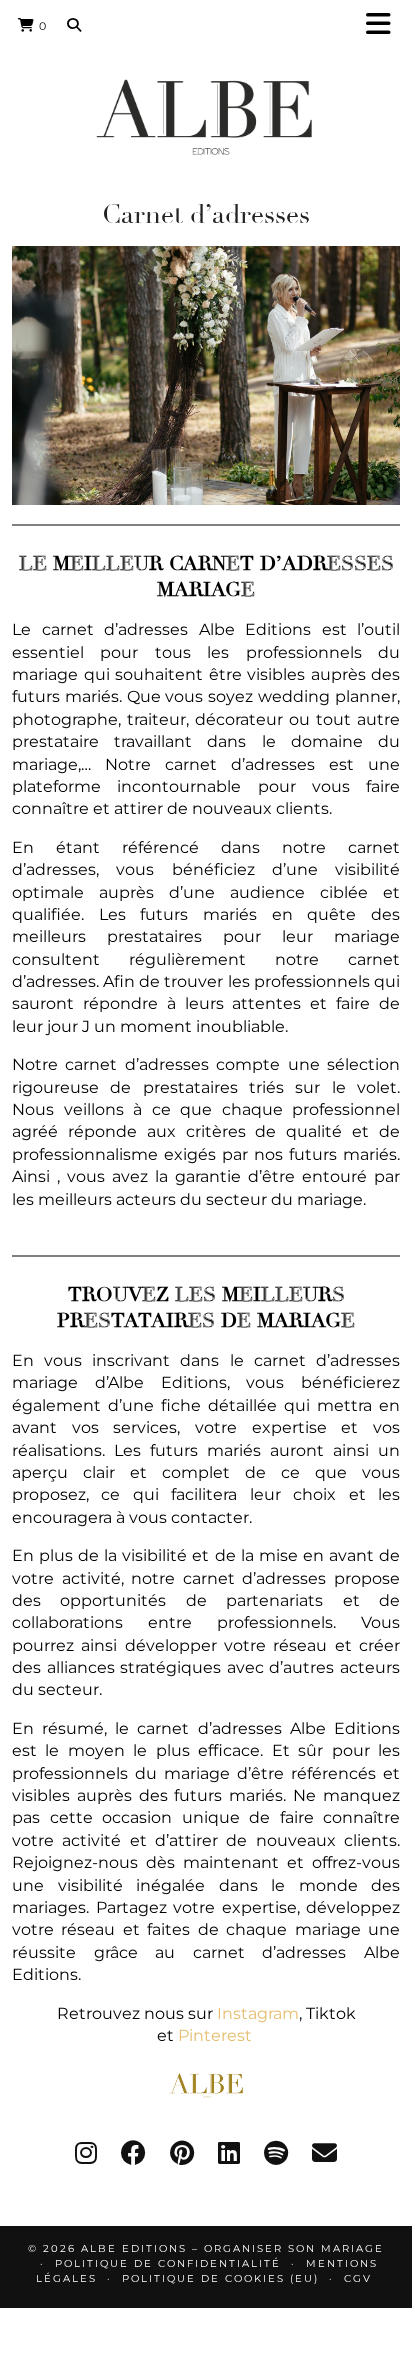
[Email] (324, 2153)
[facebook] (133, 2153)
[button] (385, 25)
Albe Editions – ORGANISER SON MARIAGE (232, 2248)
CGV (358, 2278)
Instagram (256, 2013)
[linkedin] (229, 2153)
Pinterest (217, 2035)
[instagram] (86, 2153)
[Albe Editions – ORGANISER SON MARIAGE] (206, 116)
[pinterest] (182, 2153)
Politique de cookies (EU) (220, 2278)
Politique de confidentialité (168, 2263)
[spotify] (276, 2153)
